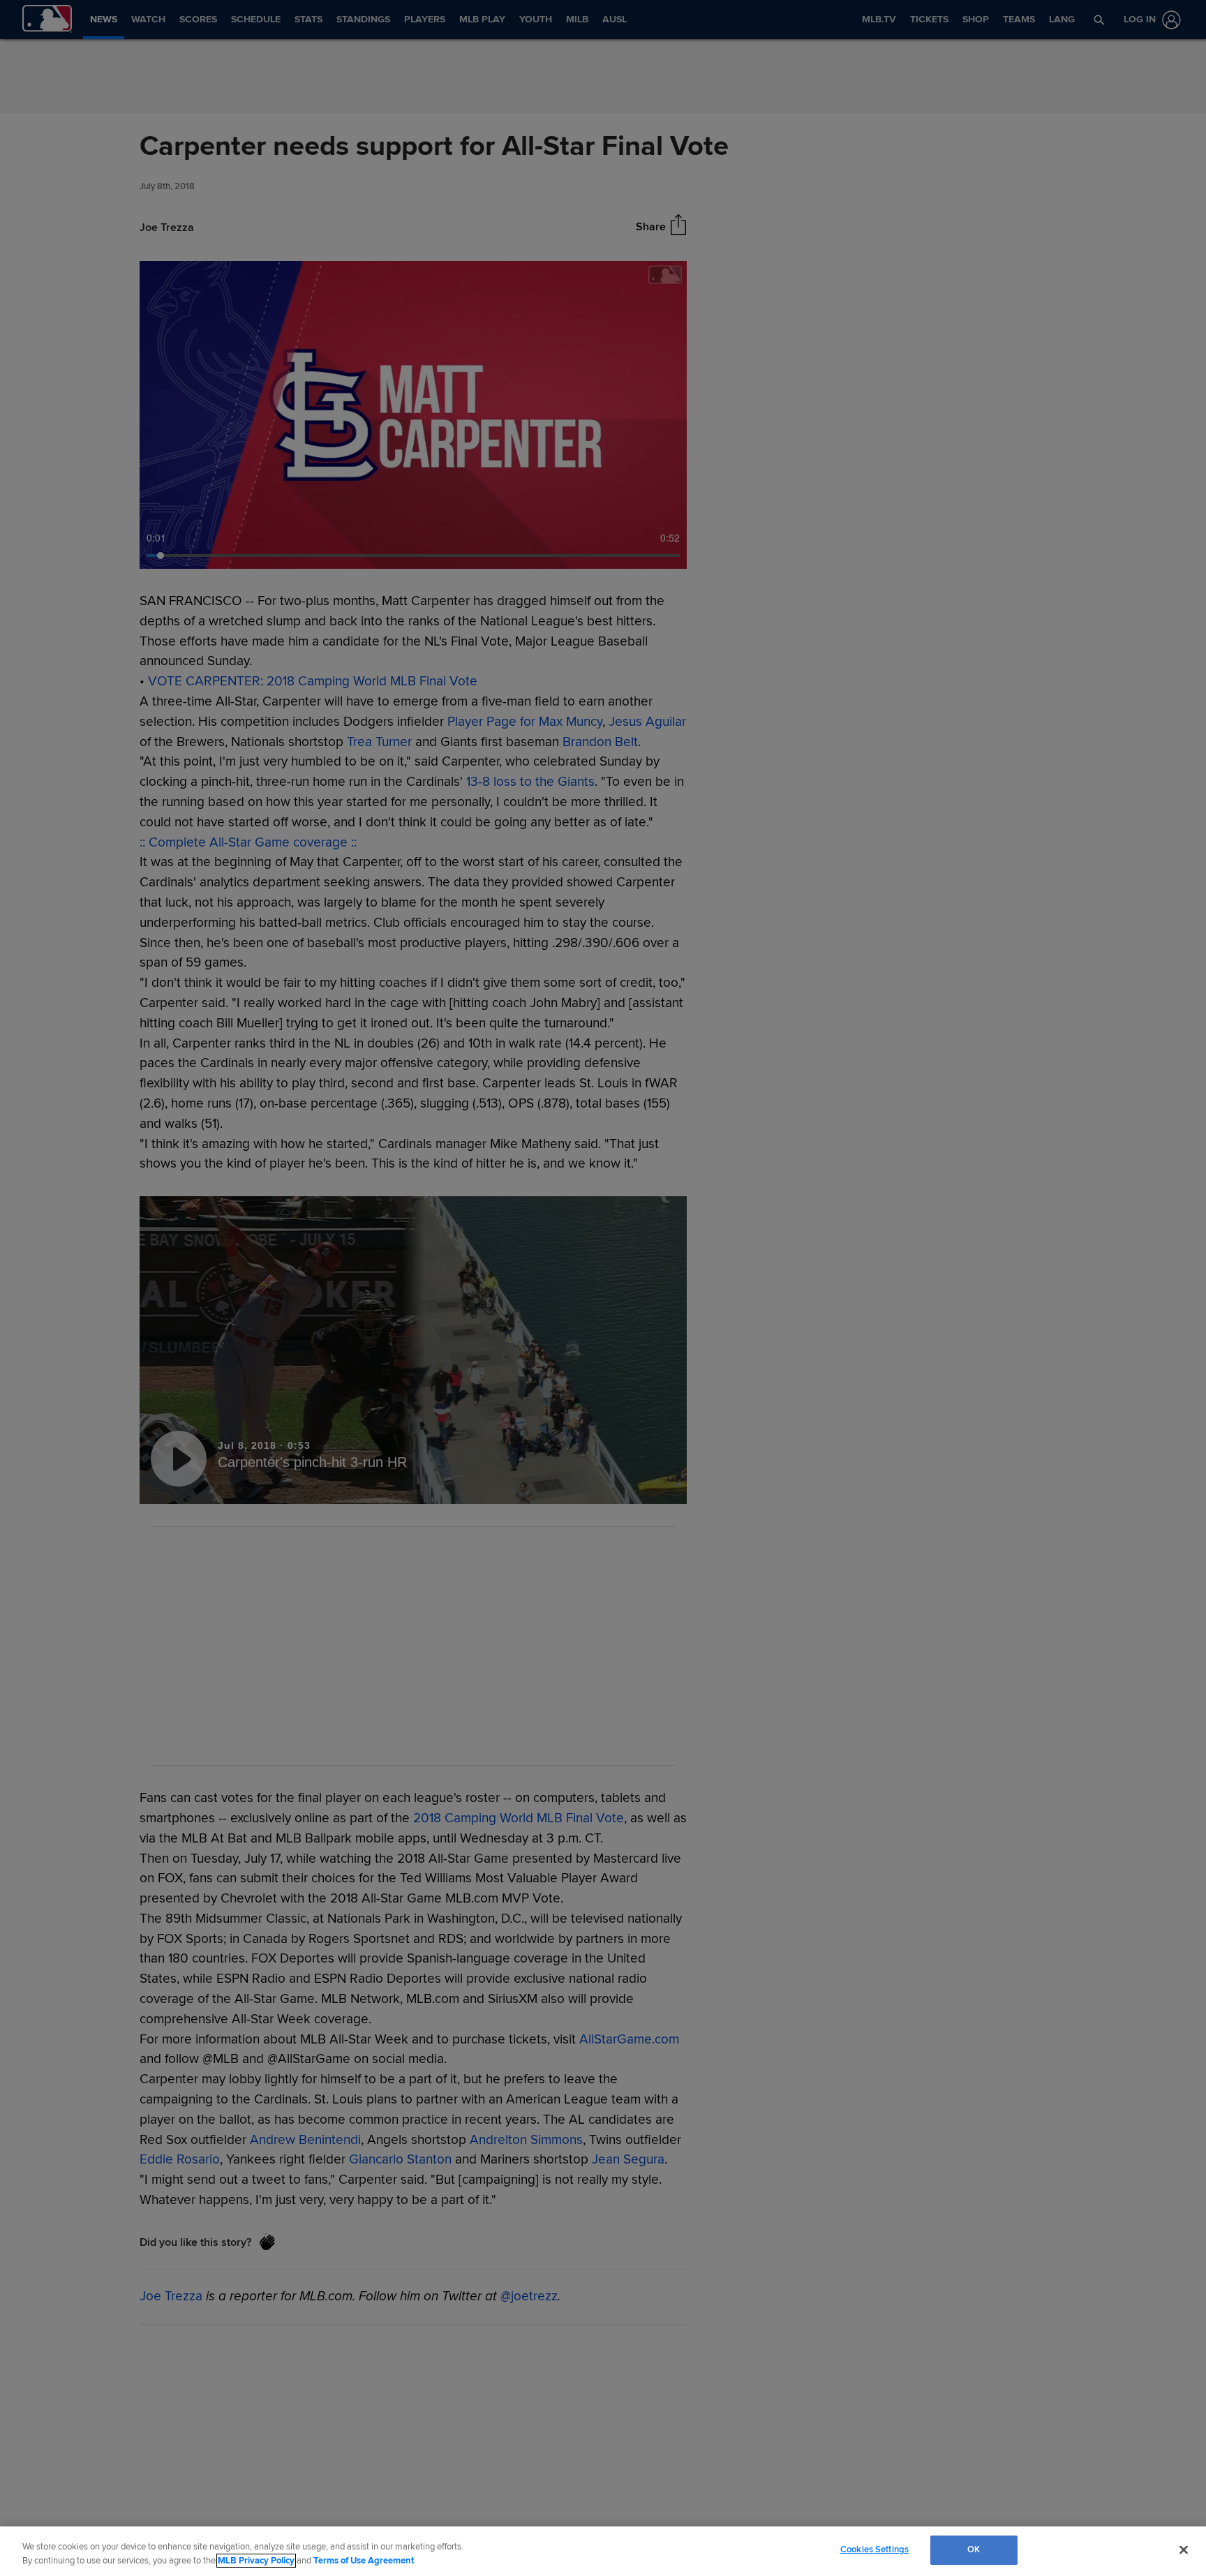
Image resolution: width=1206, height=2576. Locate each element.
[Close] (1184, 2549)
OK (974, 2549)
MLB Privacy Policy (256, 2561)
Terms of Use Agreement (364, 2561)
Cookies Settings (874, 2549)
